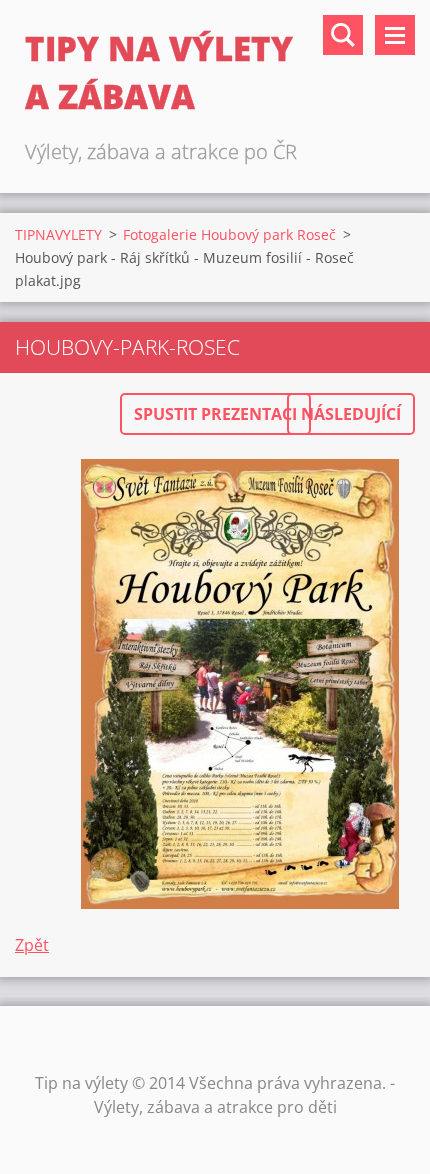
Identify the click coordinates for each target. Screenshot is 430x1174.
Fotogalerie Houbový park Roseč (229, 234)
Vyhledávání (343, 35)
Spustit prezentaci (215, 414)
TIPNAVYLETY (58, 234)
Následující (351, 414)
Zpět (32, 945)
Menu (395, 35)
